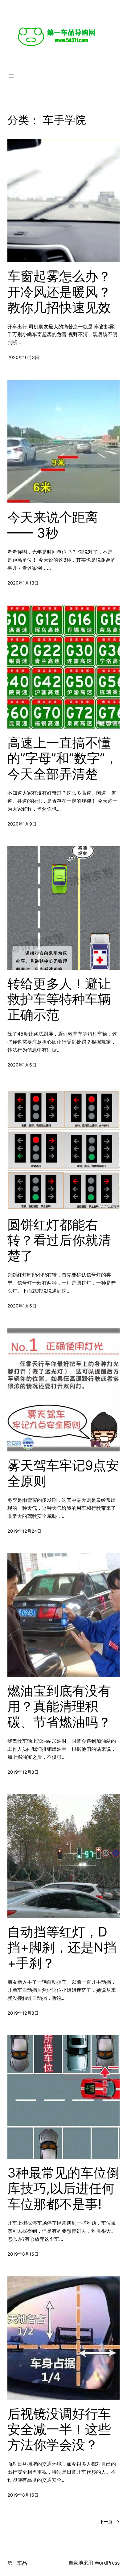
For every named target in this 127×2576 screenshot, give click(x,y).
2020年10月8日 (23, 357)
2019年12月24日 (24, 1531)
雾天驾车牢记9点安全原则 (63, 1473)
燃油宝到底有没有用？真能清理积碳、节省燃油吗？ (59, 1706)
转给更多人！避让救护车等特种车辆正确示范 (59, 999)
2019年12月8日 (23, 1772)
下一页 (110, 2521)
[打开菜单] (11, 76)
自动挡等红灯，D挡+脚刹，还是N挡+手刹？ (62, 1947)
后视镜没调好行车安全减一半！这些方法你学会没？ (59, 2429)
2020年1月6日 (22, 1065)
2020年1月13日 (23, 583)
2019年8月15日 (23, 2254)
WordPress (107, 2563)
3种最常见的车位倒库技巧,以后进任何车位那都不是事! (63, 2188)
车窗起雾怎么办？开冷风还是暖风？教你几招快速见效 (59, 292)
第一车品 (17, 2563)
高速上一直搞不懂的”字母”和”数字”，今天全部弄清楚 (63, 758)
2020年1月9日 (22, 824)
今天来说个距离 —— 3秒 (53, 525)
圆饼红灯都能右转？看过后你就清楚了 (59, 1240)
